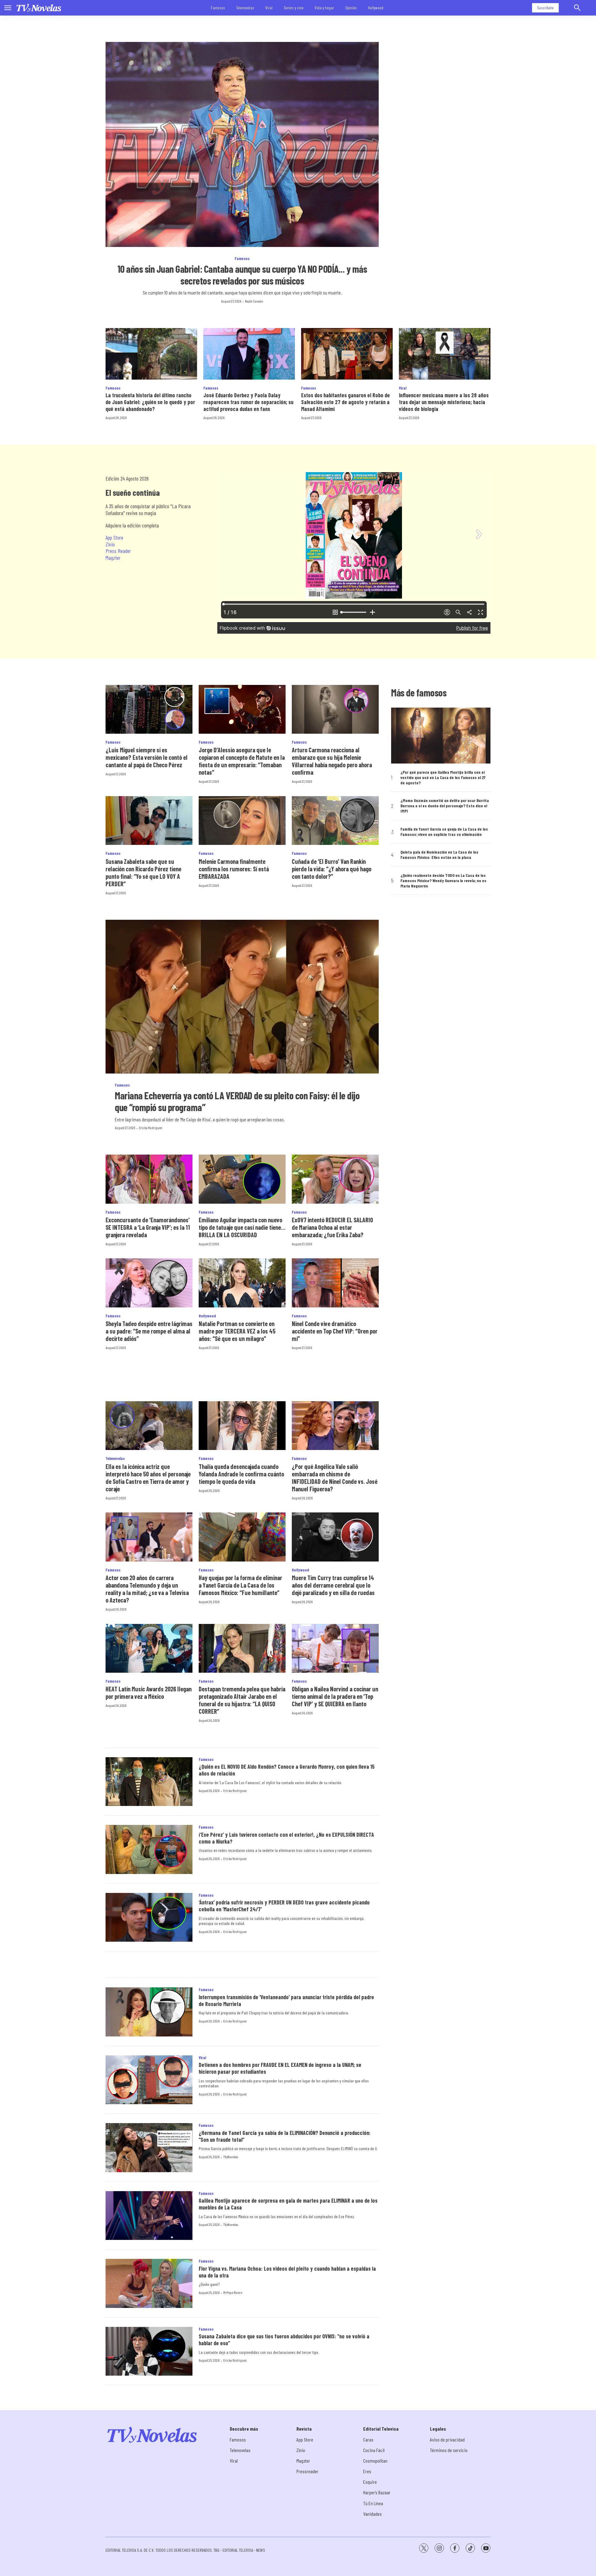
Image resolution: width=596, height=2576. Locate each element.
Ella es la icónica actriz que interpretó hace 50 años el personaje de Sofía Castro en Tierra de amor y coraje (148, 1478)
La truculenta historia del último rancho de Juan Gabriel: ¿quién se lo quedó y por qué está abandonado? (150, 402)
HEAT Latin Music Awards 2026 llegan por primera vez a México (149, 1693)
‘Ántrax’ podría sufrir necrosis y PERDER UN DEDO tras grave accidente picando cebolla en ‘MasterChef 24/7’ (284, 1906)
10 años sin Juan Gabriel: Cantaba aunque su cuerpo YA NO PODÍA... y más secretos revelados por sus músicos (242, 275)
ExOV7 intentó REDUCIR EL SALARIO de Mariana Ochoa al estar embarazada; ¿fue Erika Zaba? (332, 1227)
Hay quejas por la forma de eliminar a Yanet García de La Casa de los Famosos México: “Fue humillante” (240, 1585)
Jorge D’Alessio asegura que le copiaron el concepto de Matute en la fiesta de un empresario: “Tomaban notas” (242, 761)
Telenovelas (245, 8)
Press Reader (118, 551)
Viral (269, 8)
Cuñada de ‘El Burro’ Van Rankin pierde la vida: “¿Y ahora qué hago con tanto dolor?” (332, 869)
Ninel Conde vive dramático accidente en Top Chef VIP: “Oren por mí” (335, 1331)
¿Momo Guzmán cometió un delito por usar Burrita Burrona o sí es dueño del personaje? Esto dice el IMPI (445, 806)
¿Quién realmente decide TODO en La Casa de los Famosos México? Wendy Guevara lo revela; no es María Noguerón (443, 881)
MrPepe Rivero (233, 2292)
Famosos (218, 8)
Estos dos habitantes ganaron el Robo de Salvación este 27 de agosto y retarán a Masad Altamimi (345, 402)
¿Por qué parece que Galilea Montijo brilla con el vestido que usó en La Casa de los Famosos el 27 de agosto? (443, 777)
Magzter (113, 558)
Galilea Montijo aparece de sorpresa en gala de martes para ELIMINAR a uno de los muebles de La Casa (288, 2204)
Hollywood (376, 8)
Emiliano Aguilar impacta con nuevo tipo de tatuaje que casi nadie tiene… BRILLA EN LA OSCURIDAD (242, 1227)
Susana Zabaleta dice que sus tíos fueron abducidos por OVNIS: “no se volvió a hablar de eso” (284, 2340)
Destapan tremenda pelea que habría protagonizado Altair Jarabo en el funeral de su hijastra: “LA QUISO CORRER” (242, 1700)
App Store (114, 537)
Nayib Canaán (254, 301)
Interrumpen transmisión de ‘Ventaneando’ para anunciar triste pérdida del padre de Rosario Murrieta (286, 2000)
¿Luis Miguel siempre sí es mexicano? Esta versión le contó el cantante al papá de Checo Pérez (147, 757)
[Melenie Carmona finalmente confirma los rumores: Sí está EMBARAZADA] (242, 821)
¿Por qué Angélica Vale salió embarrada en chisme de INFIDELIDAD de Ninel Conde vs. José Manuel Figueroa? (335, 1478)
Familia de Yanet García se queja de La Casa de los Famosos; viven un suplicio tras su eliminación (444, 832)
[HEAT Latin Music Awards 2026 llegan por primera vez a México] (149, 1648)
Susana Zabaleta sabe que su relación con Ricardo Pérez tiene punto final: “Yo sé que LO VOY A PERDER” (143, 873)
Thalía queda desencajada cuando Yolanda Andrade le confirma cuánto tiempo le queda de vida (241, 1474)
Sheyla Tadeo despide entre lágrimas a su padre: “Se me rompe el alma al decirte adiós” (149, 1331)
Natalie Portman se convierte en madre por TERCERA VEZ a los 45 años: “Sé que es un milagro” (237, 1331)
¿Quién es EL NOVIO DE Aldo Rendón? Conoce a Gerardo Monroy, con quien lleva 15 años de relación (287, 1770)
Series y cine (294, 8)
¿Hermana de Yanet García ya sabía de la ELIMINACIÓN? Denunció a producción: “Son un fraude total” (285, 2136)
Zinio (110, 544)
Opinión (351, 8)
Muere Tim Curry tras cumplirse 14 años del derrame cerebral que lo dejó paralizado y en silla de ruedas (333, 1585)
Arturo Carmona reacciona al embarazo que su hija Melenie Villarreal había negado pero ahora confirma (332, 761)
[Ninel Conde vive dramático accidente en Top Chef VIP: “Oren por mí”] (335, 1283)
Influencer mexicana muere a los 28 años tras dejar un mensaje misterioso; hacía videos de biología (444, 402)
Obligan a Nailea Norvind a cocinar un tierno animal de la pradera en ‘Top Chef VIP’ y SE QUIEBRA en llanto (335, 1696)
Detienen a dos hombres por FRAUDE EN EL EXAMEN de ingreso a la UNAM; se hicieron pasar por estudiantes (280, 2068)
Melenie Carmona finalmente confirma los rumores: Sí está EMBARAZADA (234, 869)
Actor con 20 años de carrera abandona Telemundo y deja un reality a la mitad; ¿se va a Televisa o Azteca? (147, 1589)
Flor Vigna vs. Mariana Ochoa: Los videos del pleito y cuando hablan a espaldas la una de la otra (287, 2272)
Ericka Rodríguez (150, 1128)
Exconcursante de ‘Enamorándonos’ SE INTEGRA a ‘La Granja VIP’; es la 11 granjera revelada (148, 1227)
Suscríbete (545, 8)
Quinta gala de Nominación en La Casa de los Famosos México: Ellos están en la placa (439, 855)
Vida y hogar (324, 8)
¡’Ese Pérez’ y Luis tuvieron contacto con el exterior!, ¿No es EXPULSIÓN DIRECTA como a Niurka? (286, 1838)
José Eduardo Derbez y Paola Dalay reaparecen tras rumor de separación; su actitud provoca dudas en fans (248, 402)
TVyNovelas (231, 2157)
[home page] (39, 8)
